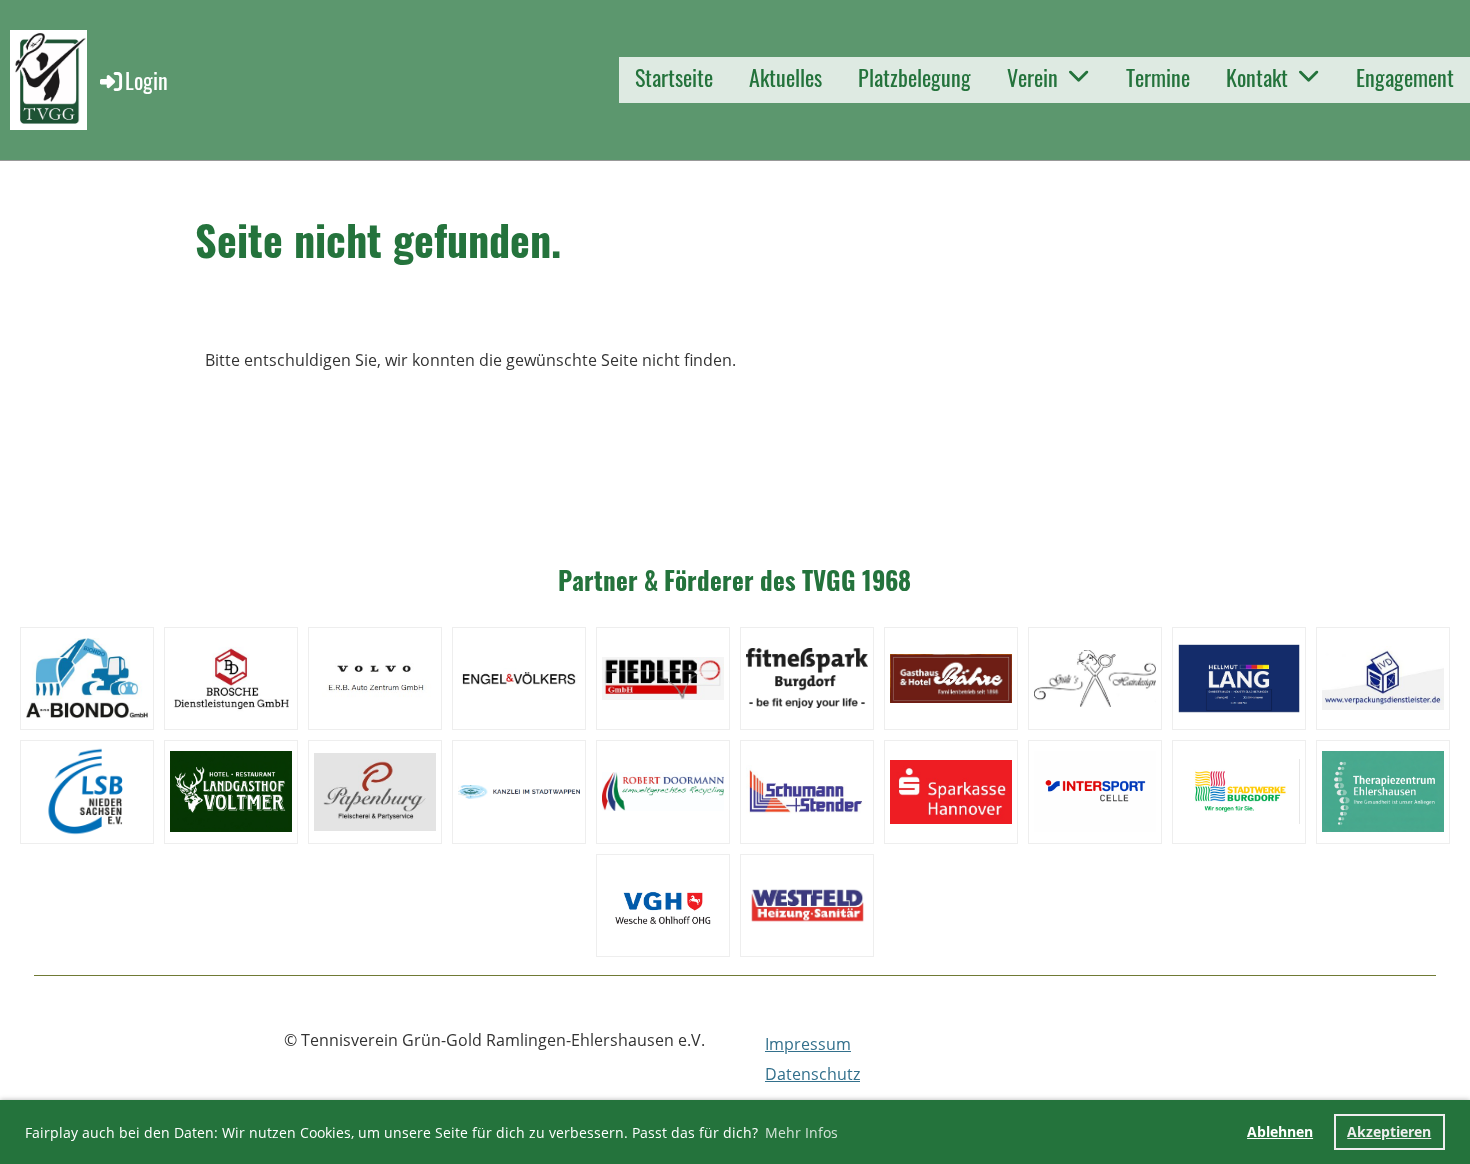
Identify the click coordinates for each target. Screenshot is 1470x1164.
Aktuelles (785, 77)
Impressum (808, 1044)
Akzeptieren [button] (1389, 1131)
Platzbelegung (914, 77)
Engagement (1405, 77)
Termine (1158, 77)
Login (146, 80)
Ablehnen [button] (1280, 1131)
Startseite (674, 77)
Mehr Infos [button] (801, 1132)
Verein (1032, 77)
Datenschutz (812, 1074)
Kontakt (1257, 77)
